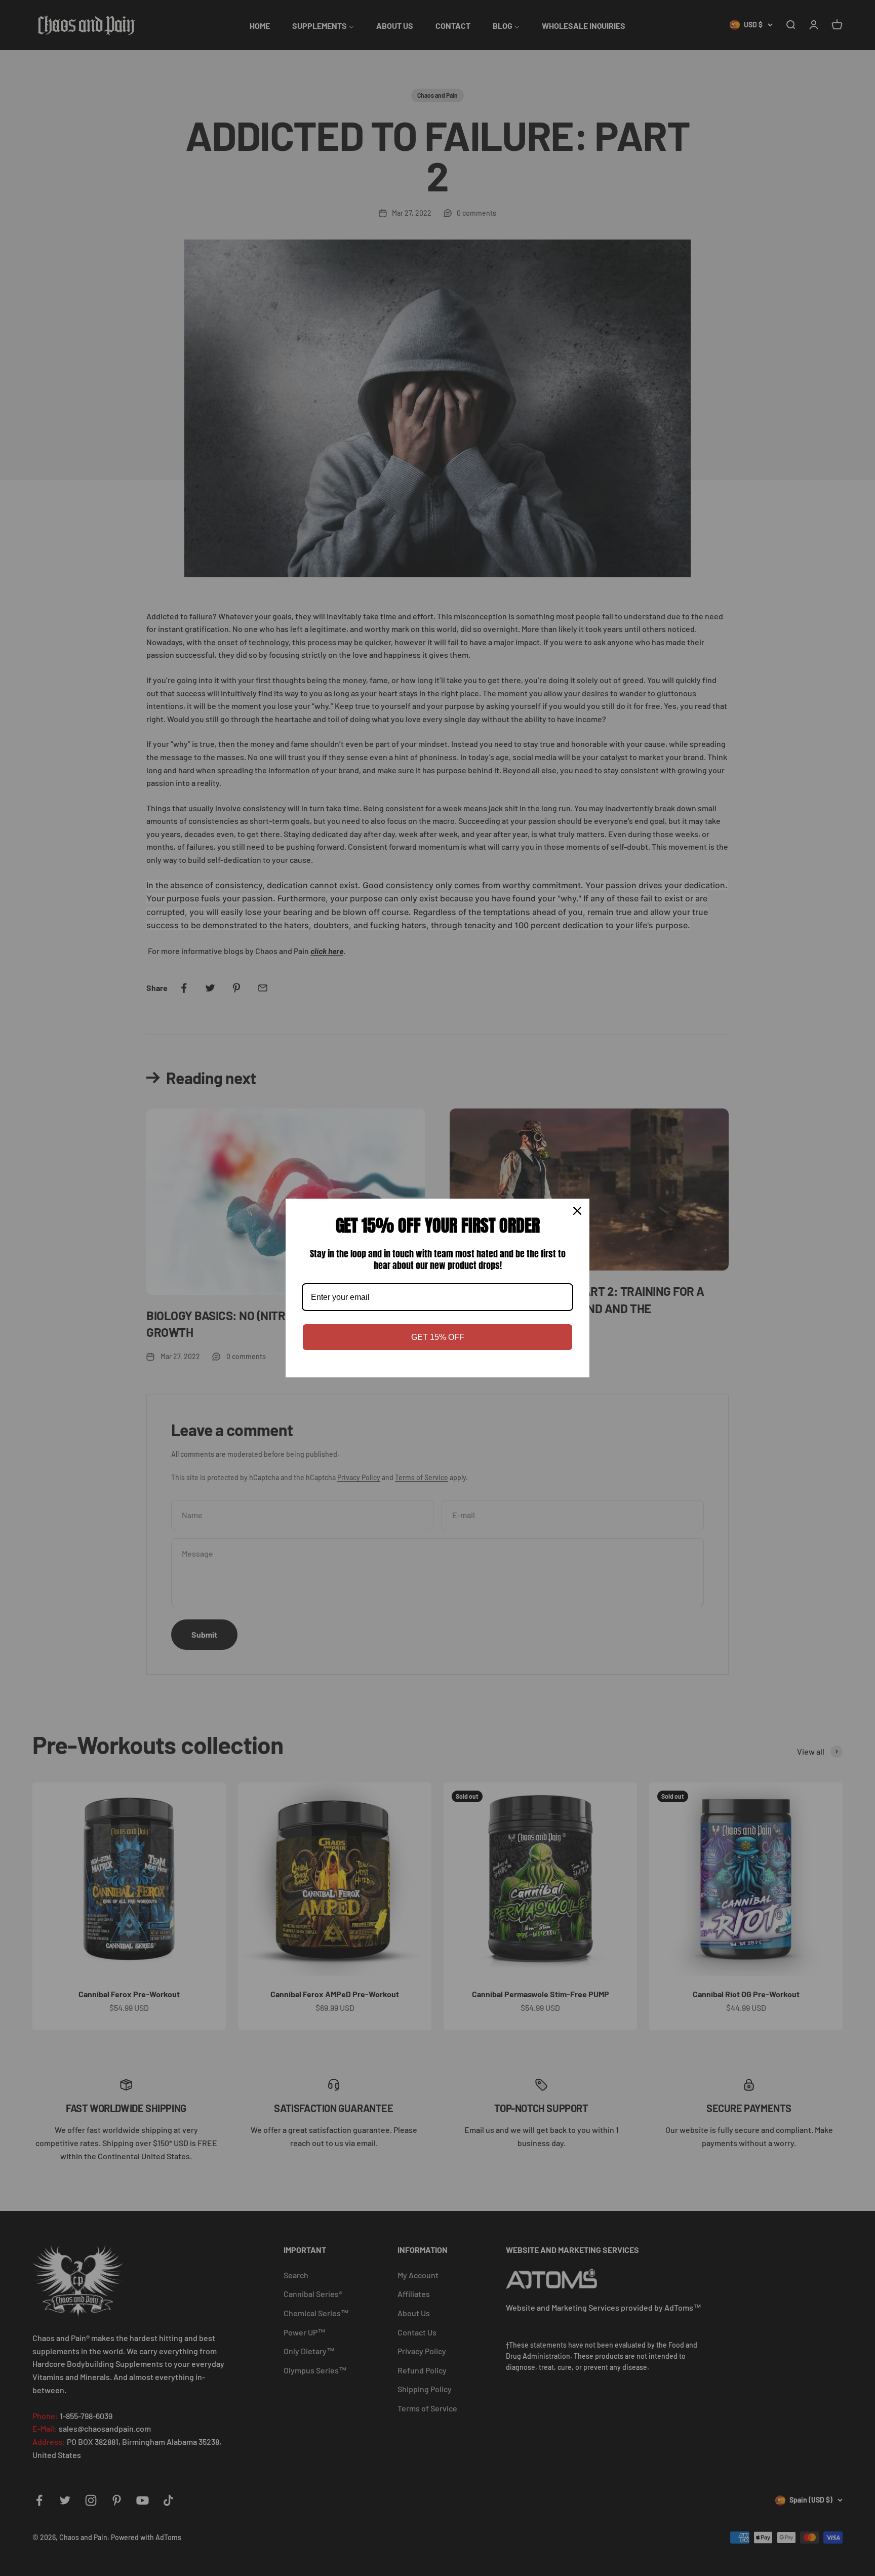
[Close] (577, 1211)
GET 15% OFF (438, 1337)
